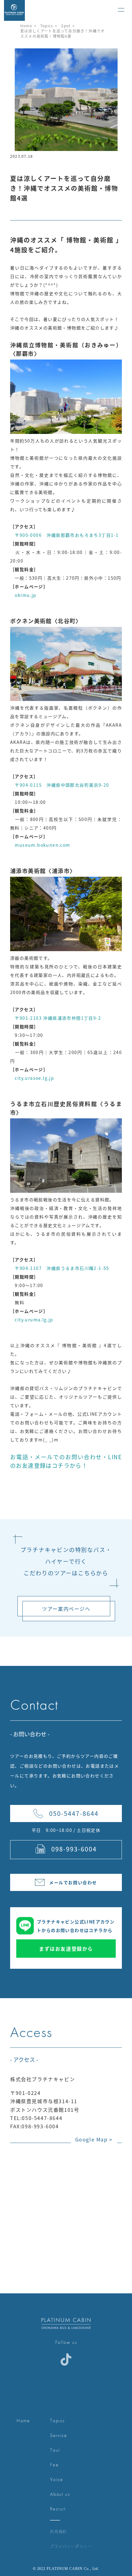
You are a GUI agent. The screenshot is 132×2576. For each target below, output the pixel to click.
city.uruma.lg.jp (32, 1320)
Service (58, 2435)
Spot (66, 26)
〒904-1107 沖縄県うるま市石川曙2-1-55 (60, 1268)
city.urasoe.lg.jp (32, 1078)
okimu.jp (23, 595)
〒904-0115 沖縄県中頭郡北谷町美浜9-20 (60, 785)
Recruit (58, 2509)
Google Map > (94, 2139)
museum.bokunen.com (40, 845)
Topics (47, 26)
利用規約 (58, 2531)
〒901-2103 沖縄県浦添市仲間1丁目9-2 (56, 1018)
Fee (54, 2465)
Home (26, 26)
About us (60, 2494)
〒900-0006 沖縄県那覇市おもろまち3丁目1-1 (64, 535)
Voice (56, 2479)
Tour (55, 2450)
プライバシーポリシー (71, 2546)
